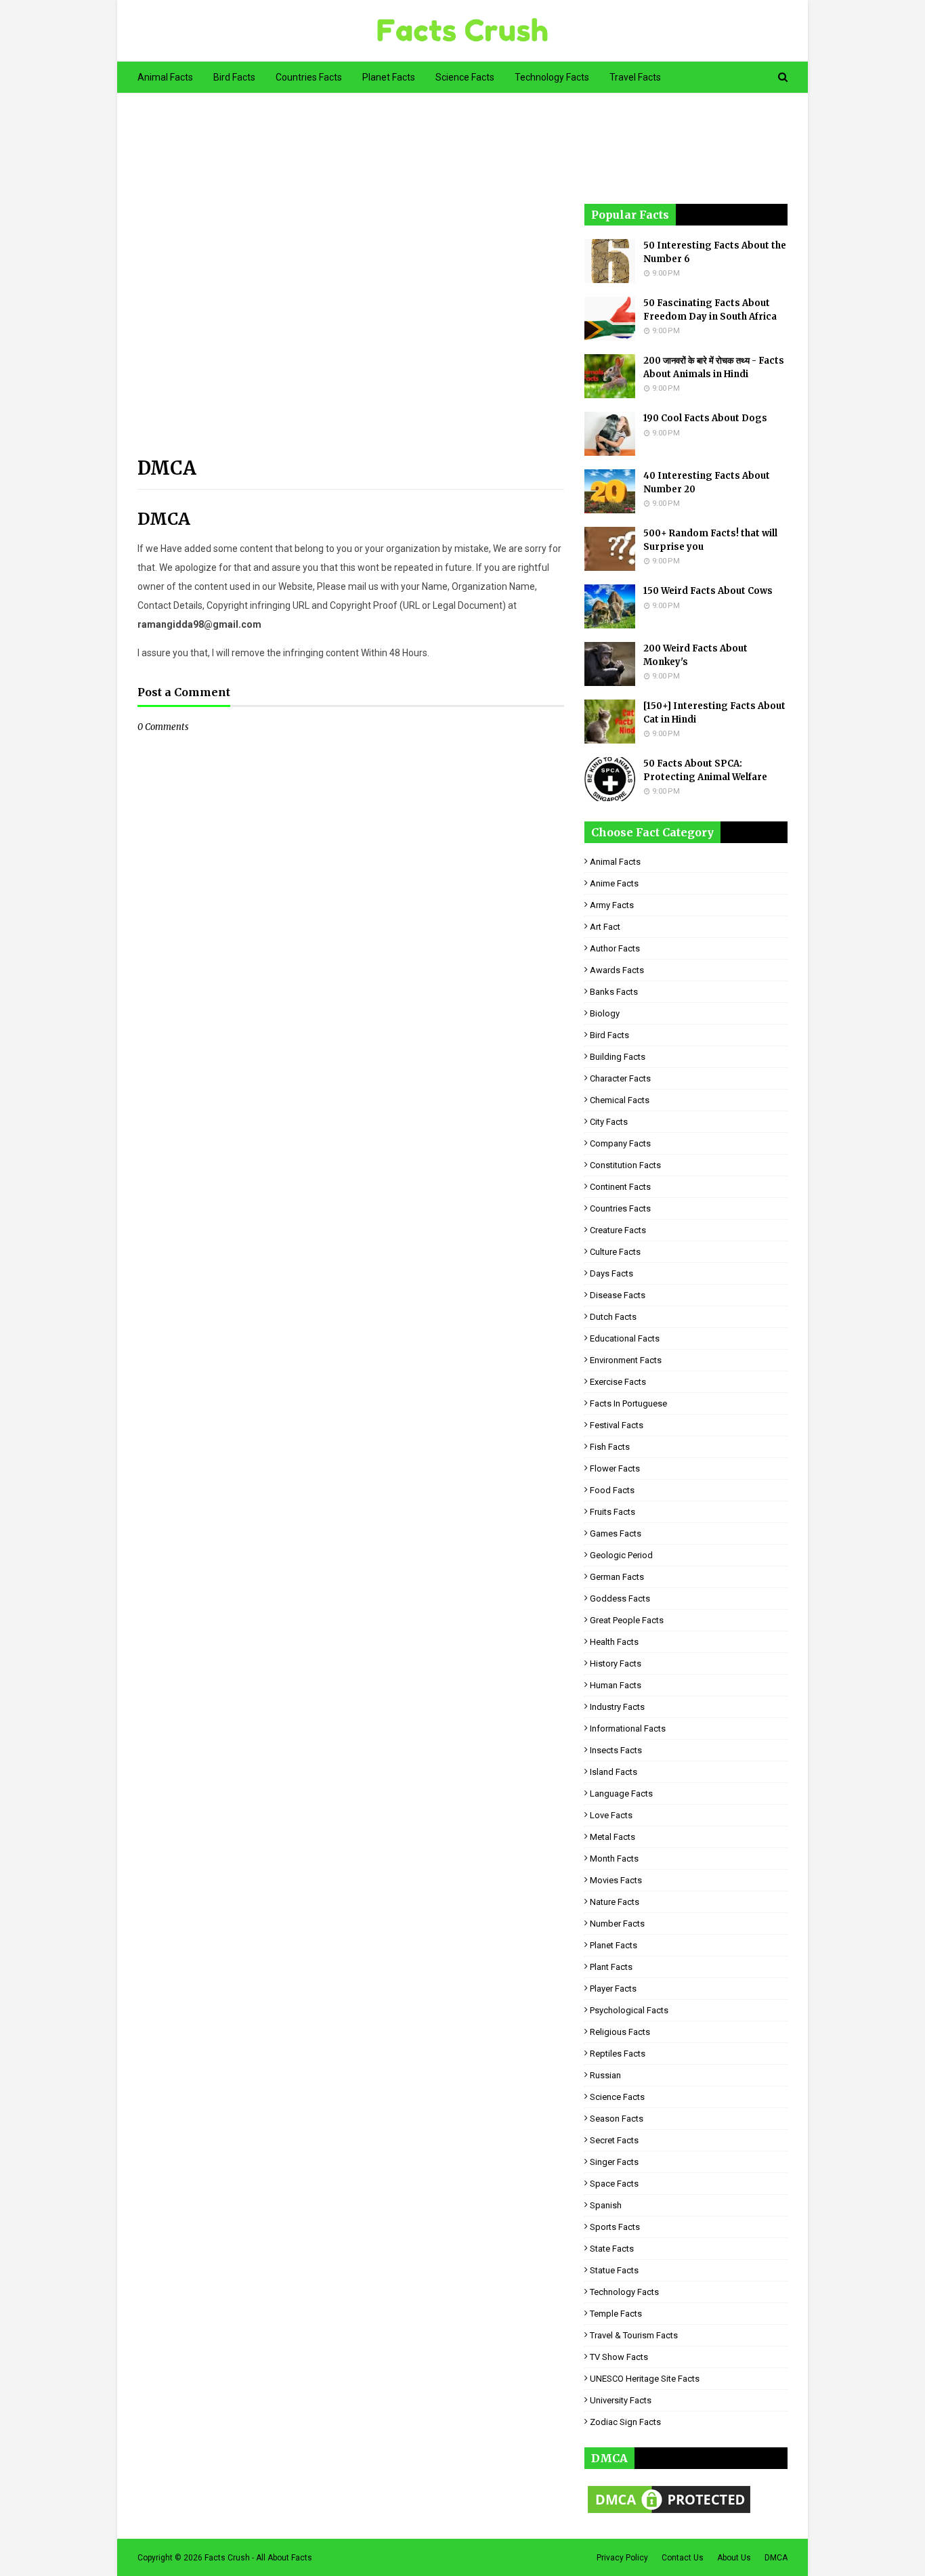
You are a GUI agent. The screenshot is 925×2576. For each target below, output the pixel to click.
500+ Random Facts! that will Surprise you (710, 540)
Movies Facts (616, 1880)
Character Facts (620, 1078)
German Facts (617, 1577)
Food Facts (612, 1490)
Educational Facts (625, 1338)
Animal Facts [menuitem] (165, 77)
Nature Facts (615, 1902)
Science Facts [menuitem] (465, 77)
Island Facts (614, 1772)
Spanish (606, 2205)
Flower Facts (615, 1468)
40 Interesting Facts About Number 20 (707, 482)
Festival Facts (617, 1425)
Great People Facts (627, 1620)
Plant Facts (611, 1967)
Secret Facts (614, 2140)
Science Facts (617, 2097)
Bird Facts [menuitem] (234, 77)
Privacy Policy (622, 2558)
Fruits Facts (612, 1512)
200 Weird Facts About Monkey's (695, 655)
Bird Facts (609, 1035)
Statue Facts (614, 2270)
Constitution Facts (625, 1165)
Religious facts (620, 2032)
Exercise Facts (618, 1382)
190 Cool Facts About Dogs (705, 418)
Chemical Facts (620, 1100)
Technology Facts (624, 2292)
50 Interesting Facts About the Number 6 (715, 252)
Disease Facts (618, 1295)
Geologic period (621, 1555)
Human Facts (616, 1685)
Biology (605, 1013)
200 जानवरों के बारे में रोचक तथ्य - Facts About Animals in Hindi (714, 367)
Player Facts (613, 1989)
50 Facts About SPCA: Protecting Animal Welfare (705, 770)
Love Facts (611, 1815)
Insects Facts (616, 1750)
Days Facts (611, 1273)
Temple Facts (616, 2314)
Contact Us (683, 2558)
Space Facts (614, 2184)
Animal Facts (615, 862)
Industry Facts (617, 1707)
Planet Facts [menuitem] (389, 77)
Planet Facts (614, 1945)
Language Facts (621, 1794)
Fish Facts (610, 1447)
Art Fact (605, 927)
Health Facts (614, 1642)
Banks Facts (614, 992)
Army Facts (612, 905)
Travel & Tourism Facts (634, 2335)
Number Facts (617, 1924)
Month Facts (614, 1859)
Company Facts (620, 1143)
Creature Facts (618, 1230)
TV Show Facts (619, 2357)
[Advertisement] (351, 283)
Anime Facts (614, 883)
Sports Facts (615, 2227)
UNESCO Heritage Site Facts (645, 2379)
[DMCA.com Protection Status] (669, 2513)
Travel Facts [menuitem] (635, 77)
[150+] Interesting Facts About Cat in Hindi (714, 713)
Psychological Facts (629, 2010)
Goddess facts (620, 1598)
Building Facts (618, 1057)
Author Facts (615, 948)
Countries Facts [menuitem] (309, 77)
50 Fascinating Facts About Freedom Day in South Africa (710, 310)
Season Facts (617, 2119)
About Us (734, 2558)
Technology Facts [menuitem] (552, 77)
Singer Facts (614, 2162)
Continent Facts (620, 1187)
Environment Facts (626, 1360)
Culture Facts (615, 1252)
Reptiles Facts (618, 2054)
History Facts (616, 1663)
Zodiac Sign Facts (625, 2422)
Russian (605, 2075)
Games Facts (616, 1533)
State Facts (612, 2249)
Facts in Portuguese (628, 1403)
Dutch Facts (613, 1317)
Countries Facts (620, 1208)
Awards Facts (617, 970)
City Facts (609, 1122)
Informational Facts (628, 1729)
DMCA (776, 2558)
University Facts (621, 2400)
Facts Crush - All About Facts (258, 2558)
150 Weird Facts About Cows (708, 591)
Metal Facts (612, 1837)
